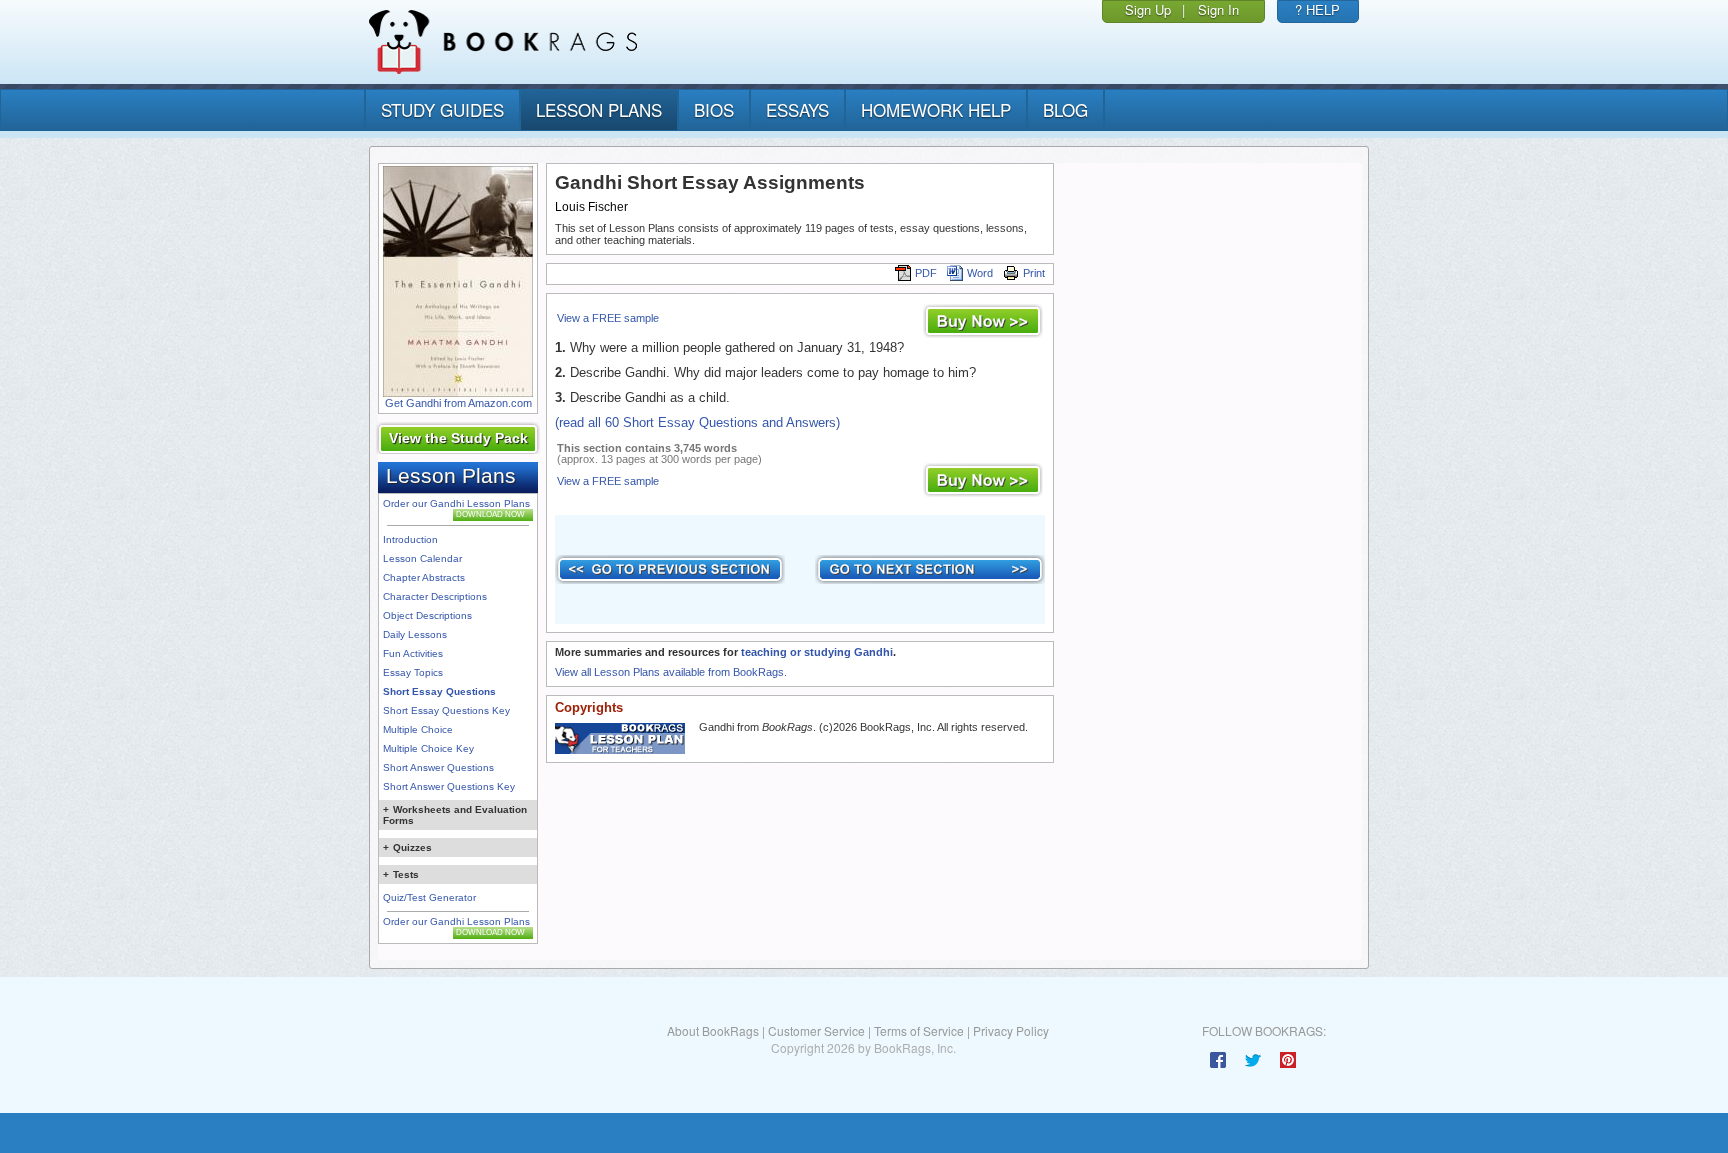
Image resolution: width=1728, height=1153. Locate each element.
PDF (926, 273)
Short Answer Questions (438, 767)
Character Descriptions (435, 596)
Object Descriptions (427, 615)
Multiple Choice (418, 729)
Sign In (1218, 9)
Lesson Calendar (422, 558)
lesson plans (599, 109)
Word (980, 273)
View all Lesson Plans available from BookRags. (671, 672)
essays (797, 109)
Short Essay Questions (439, 691)
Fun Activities (413, 653)
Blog (1065, 109)
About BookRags (713, 1030)
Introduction (410, 539)
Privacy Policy (1011, 1030)
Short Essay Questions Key (446, 710)
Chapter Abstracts (424, 577)
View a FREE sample (608, 318)
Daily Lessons (415, 634)
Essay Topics (413, 672)
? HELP (1317, 9)
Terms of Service (919, 1030)
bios (714, 109)
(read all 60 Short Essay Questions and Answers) (697, 422)
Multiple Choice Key (428, 748)
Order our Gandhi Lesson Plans (456, 503)
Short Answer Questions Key (449, 786)
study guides (442, 109)
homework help (936, 109)
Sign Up (1148, 9)
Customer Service (816, 1030)
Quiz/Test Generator (429, 897)
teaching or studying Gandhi (817, 652)
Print (1034, 273)
